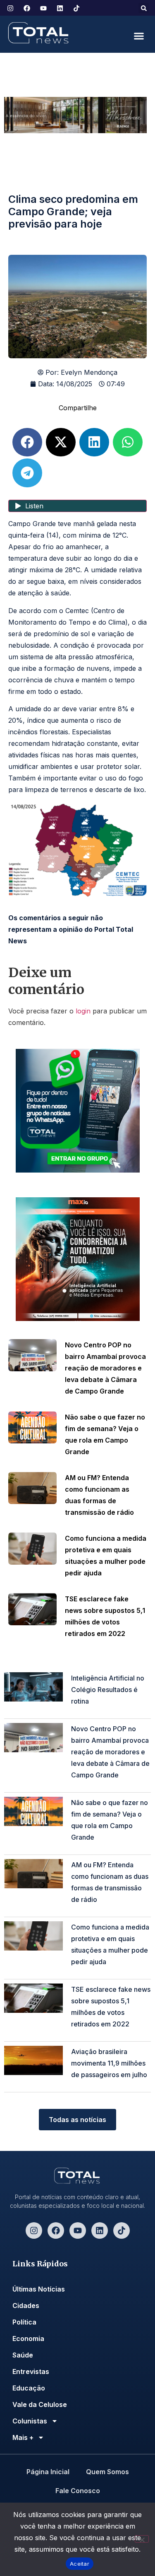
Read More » (87, 1713)
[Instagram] (34, 2230)
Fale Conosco (78, 2491)
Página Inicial (48, 2472)
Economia (28, 2339)
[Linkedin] (100, 2230)
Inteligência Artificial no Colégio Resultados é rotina (108, 1690)
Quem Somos (107, 2472)
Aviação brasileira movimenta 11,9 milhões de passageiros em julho (109, 2063)
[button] (144, 8)
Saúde (23, 2355)
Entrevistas (31, 2372)
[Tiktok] (122, 2230)
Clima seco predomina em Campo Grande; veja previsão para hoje (73, 212)
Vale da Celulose (40, 2404)
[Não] (142, 2539)
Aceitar (80, 2564)
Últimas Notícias (39, 2289)
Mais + (23, 2437)
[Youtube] (78, 2230)
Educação (29, 2388)
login (83, 1011)
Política (24, 2322)
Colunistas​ (30, 2421)
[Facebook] (56, 2230)
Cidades (26, 2306)
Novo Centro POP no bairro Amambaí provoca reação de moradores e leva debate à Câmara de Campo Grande (105, 1368)
